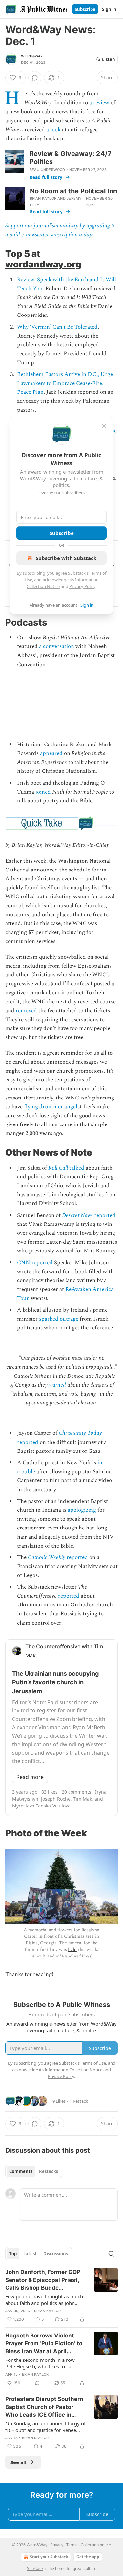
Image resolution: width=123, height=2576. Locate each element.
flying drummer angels (52, 1107)
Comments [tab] (21, 2171)
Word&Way (32, 56)
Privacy (57, 2545)
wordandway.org (43, 264)
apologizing (82, 1510)
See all (19, 2462)
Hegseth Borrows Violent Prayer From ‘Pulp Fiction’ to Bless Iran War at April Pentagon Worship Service (44, 2344)
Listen (109, 59)
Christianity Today (80, 1433)
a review (99, 103)
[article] (61, 2296)
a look (53, 130)
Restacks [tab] (49, 2171)
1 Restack (79, 2101)
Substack (35, 2569)
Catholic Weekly (47, 1557)
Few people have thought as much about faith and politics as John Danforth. (44, 2300)
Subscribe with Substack (66, 558)
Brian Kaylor (43, 198)
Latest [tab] (30, 2254)
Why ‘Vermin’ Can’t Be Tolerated (57, 327)
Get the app (88, 2557)
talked (76, 1168)
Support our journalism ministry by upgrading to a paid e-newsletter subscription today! (61, 230)
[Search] (111, 2254)
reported (104, 1215)
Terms (72, 2545)
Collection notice (96, 2545)
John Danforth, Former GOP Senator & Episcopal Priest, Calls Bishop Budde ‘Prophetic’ (43, 2280)
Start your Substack (49, 2557)
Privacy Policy (82, 586)
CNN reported (35, 1263)
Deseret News (77, 1215)
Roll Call (58, 1168)
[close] (104, 426)
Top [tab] (13, 2254)
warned (57, 1385)
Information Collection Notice (73, 2070)
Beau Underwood (47, 170)
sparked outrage (59, 1319)
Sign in (109, 9)
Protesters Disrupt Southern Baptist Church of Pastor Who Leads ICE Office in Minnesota (44, 2407)
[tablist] (34, 2171)
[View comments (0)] (35, 78)
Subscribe (85, 9)
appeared (51, 753)
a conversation (57, 646)
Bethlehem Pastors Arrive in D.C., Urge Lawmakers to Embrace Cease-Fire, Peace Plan (65, 383)
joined (43, 792)
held (72, 1949)
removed (26, 1011)
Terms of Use (93, 2063)
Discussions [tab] (56, 2254)
